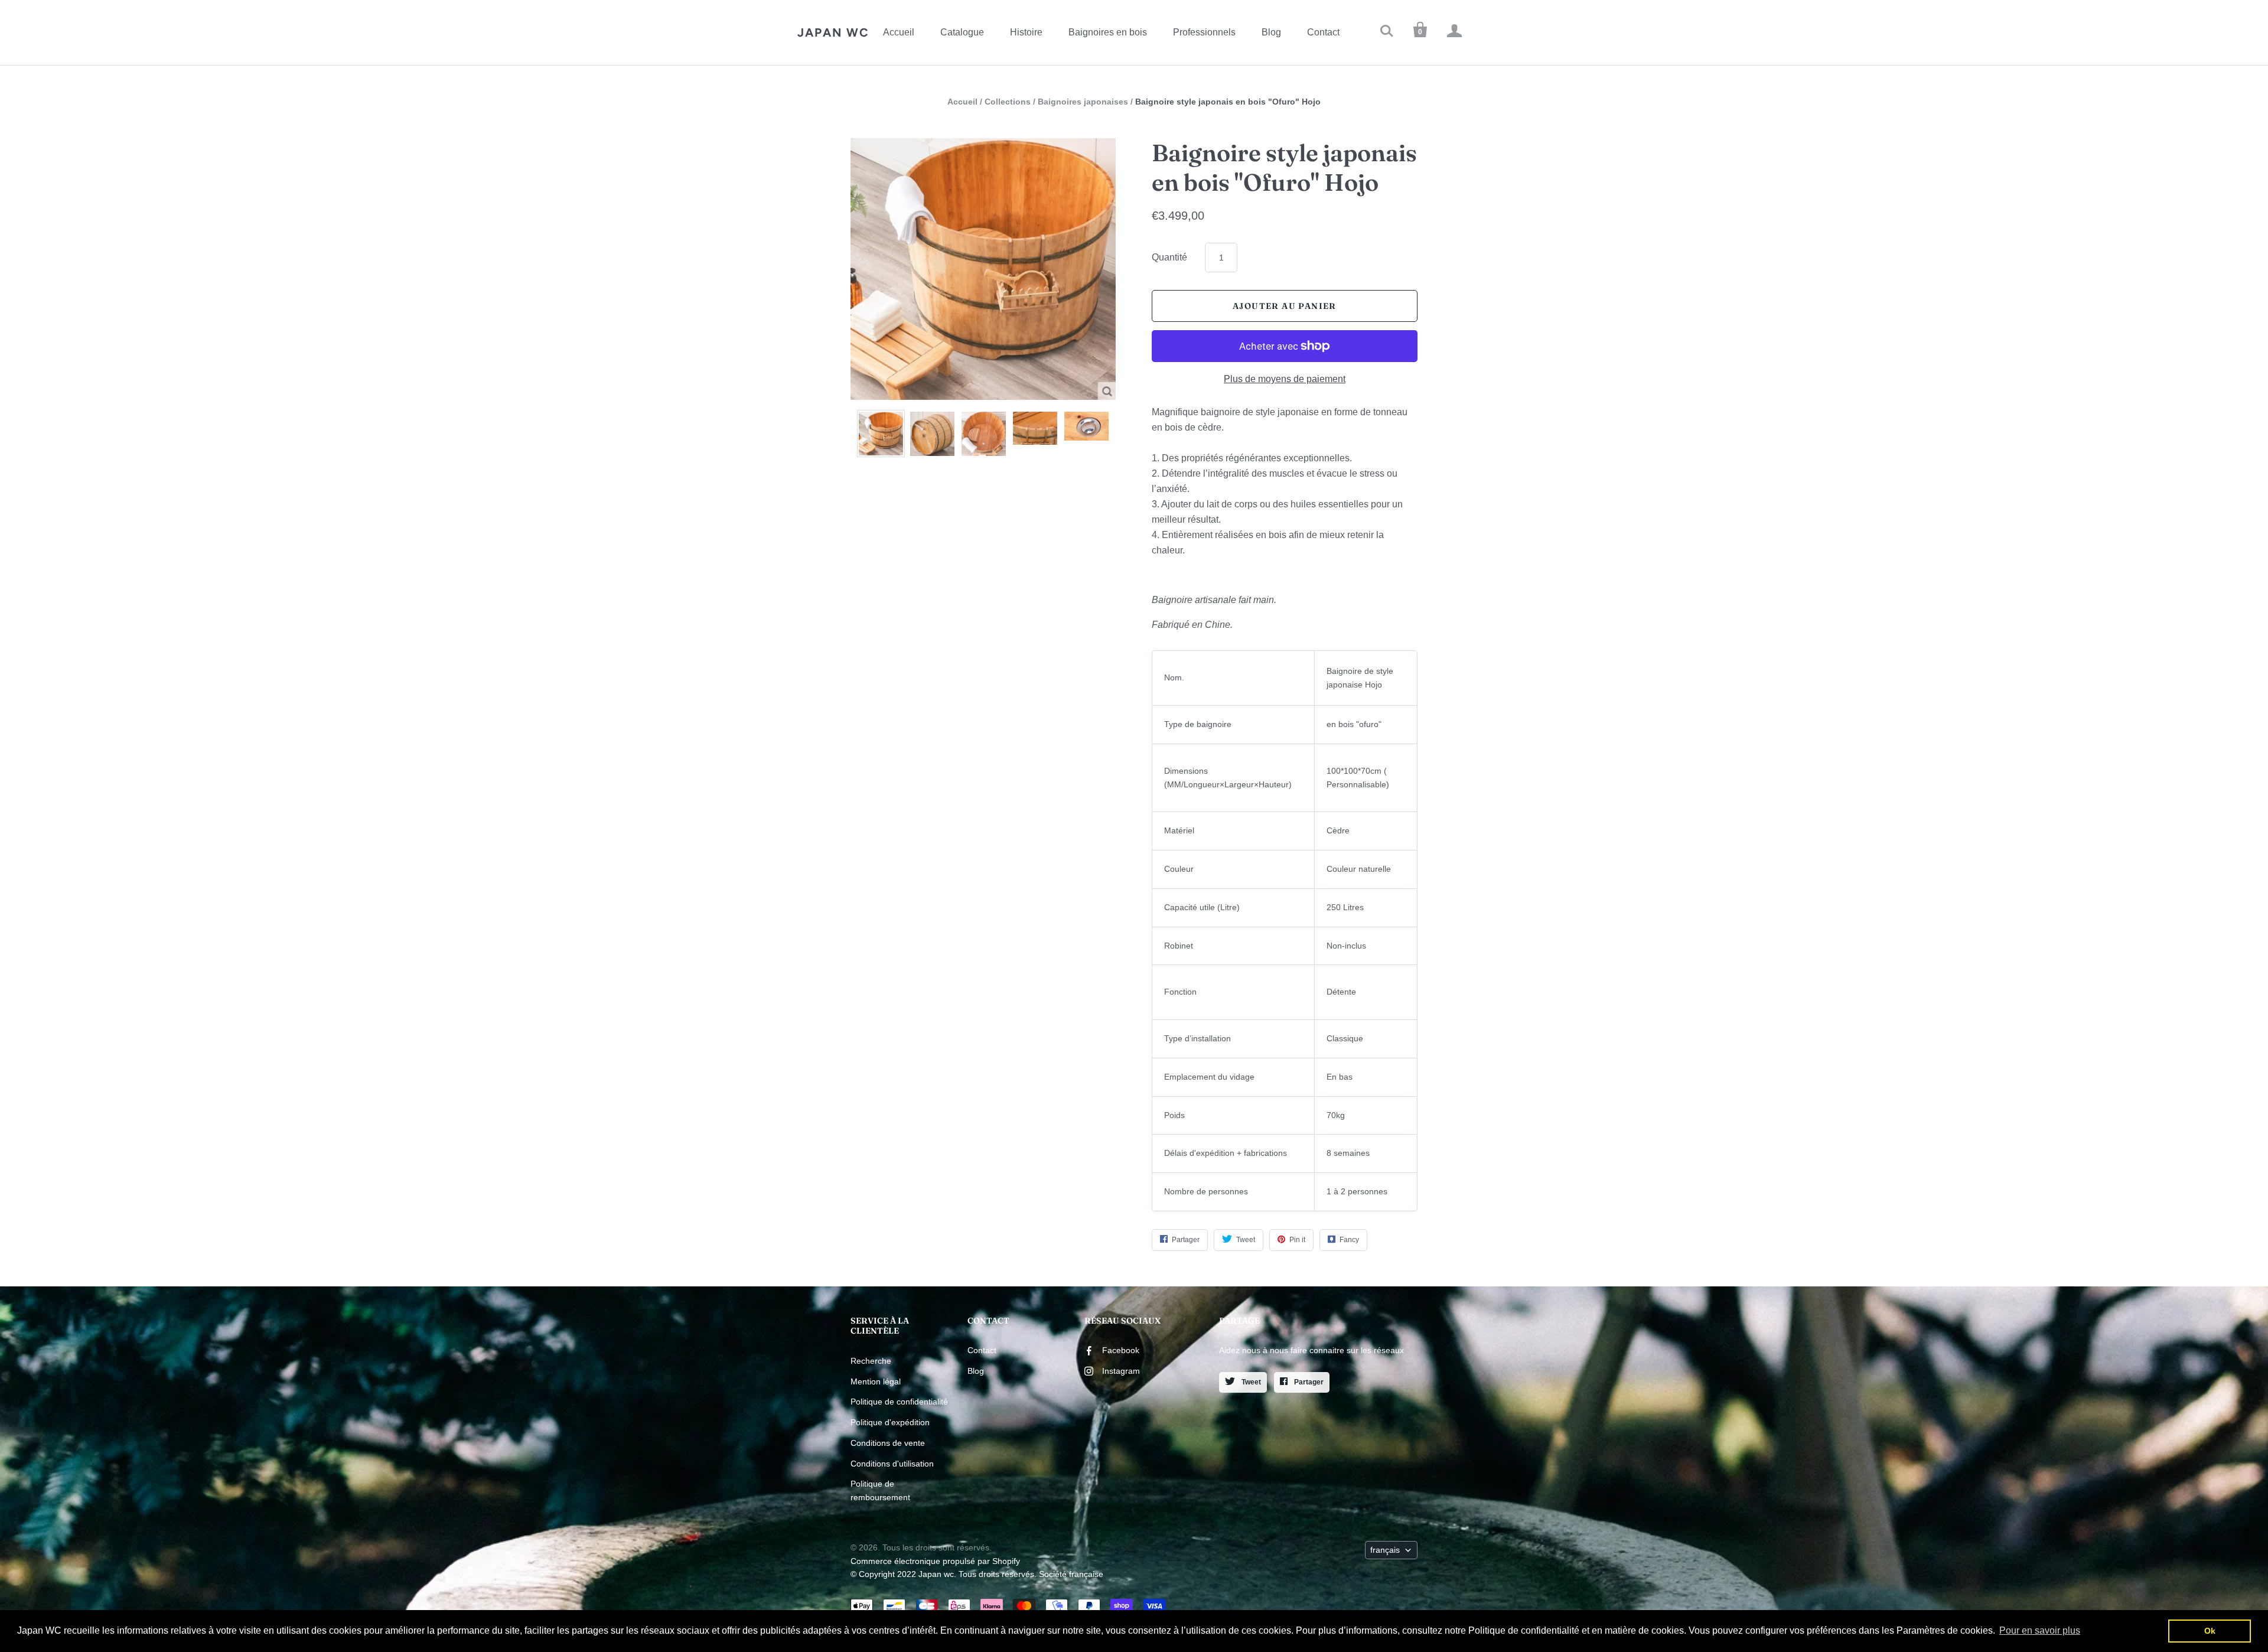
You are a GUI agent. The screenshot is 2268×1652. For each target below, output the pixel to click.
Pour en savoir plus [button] (2040, 1630)
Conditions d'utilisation (892, 1464)
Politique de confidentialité (899, 1402)
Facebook (1121, 1350)
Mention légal (876, 1381)
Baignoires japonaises (1083, 102)
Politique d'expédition (890, 1422)
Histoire (1026, 32)
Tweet (1250, 1382)
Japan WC (833, 32)
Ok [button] (2210, 1631)
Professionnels (1204, 32)
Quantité (1169, 257)
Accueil (899, 32)
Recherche (871, 1361)
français (1385, 1550)
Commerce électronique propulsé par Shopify (935, 1561)
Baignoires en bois (1108, 32)
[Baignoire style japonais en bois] (881, 434)
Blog (1271, 32)
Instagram (1121, 1371)
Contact (1323, 32)
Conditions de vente (888, 1443)
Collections (1008, 102)
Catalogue (962, 32)
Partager (1308, 1382)
